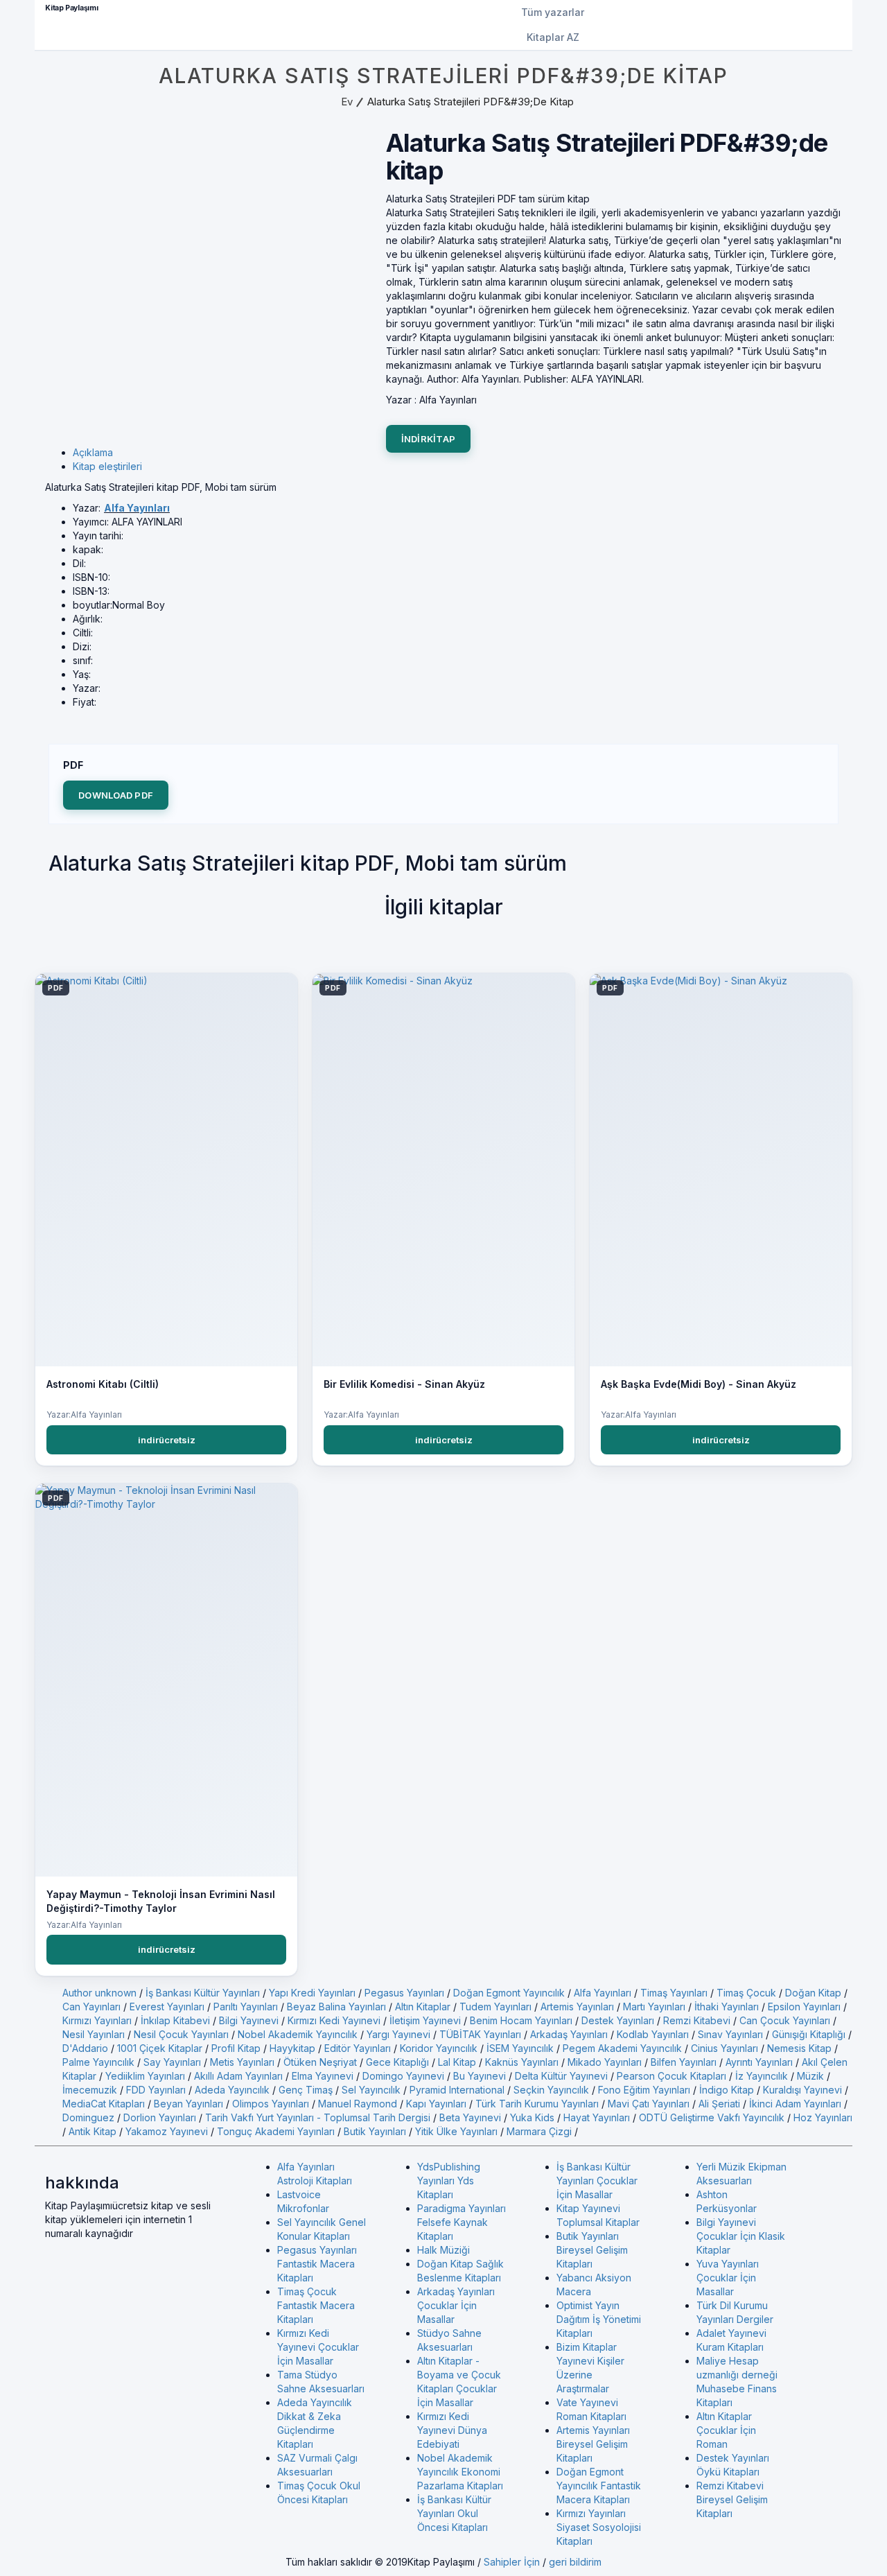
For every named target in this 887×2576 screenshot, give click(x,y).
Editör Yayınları (358, 2048)
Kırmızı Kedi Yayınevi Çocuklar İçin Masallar (318, 2347)
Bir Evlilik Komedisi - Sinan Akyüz (404, 1384)
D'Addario (85, 2048)
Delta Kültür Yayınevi (561, 2076)
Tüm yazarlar (553, 12)
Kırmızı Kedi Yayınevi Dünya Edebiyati (452, 2430)
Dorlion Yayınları (160, 2117)
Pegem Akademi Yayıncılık (622, 2048)
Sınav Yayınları (730, 2034)
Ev (347, 102)
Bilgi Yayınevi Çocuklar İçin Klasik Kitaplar (741, 2236)
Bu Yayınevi (480, 2076)
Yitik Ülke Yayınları (456, 2131)
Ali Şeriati (719, 2104)
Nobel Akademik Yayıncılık (298, 2034)
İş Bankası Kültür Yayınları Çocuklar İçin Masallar (597, 2181)
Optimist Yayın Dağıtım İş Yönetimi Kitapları (599, 2319)
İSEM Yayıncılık (520, 2048)
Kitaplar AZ (553, 37)
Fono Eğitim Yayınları (644, 2090)
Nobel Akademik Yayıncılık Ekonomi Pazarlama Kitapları (460, 2472)
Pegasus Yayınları (404, 1993)
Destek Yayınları (618, 2020)
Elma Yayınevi (323, 2076)
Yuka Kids (532, 2117)
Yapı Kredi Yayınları (312, 1993)
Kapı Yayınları (436, 2104)
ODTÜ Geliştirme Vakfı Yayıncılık (712, 2117)
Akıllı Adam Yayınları (238, 2076)
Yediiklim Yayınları (145, 2076)
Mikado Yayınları (605, 2062)
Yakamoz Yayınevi (167, 2131)
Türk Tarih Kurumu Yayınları (537, 2104)
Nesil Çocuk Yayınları (181, 2034)
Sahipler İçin (512, 2562)
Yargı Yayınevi (398, 2034)
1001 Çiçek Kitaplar (160, 2048)
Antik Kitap (93, 2131)
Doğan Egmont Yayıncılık (509, 1993)
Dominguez (88, 2117)
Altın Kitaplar (423, 2007)
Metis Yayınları (242, 2062)
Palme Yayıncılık (98, 2062)
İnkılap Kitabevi (175, 2020)
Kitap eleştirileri (107, 466)
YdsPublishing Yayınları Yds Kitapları (449, 2181)
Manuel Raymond (358, 2104)
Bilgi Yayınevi (249, 2020)
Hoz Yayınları (823, 2117)
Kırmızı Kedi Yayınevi (334, 2020)
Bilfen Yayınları (684, 2062)
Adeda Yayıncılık (232, 2090)
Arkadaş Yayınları (569, 2034)
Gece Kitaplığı (397, 2062)
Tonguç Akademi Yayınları (276, 2131)
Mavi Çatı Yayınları (649, 2104)
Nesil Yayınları (94, 2034)
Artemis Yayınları (577, 2007)
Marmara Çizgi (539, 2131)
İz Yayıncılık (762, 2076)
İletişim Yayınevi (425, 2020)
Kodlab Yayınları (653, 2034)
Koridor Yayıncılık (439, 2048)
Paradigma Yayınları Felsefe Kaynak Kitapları (462, 2222)
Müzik (810, 2076)
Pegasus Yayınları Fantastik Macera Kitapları (317, 2264)
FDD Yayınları (156, 2090)
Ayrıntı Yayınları (759, 2062)
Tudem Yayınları (495, 2007)
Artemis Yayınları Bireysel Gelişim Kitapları (593, 2444)
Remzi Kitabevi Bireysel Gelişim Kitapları (732, 2499)
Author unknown (99, 1993)
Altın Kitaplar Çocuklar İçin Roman (726, 2430)
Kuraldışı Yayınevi (802, 2090)
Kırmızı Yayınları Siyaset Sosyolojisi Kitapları (599, 2527)
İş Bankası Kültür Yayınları (203, 1993)
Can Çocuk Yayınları (785, 2020)
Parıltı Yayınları (246, 2007)
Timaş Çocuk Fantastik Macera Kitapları (316, 2305)
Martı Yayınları (654, 2007)
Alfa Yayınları (137, 508)
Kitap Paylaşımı (72, 8)
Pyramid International (457, 2090)
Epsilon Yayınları (804, 2007)
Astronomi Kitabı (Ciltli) (103, 1384)
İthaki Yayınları (727, 2007)
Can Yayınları (91, 2007)
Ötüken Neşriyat (320, 2062)
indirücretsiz (167, 1440)
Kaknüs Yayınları (522, 2062)
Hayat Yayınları (597, 2117)
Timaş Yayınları (674, 1993)
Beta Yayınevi (470, 2117)
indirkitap (429, 439)
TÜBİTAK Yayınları (480, 2034)
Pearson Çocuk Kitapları (671, 2076)
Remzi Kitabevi (697, 2020)
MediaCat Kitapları (104, 2104)
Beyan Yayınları (188, 2104)
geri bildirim (575, 2562)
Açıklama (93, 452)
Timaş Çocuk (746, 1993)
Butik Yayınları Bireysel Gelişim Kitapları (592, 2250)
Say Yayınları (172, 2062)
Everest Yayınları (167, 2007)
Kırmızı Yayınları (97, 2020)
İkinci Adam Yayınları (795, 2104)
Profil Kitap (236, 2048)
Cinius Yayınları (724, 2048)
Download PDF (116, 795)
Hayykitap (292, 2048)
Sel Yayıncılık (371, 2090)
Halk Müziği (443, 2250)
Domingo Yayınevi (403, 2076)
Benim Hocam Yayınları (521, 2020)
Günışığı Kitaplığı (809, 2034)
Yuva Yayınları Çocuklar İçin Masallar (728, 2278)
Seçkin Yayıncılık (551, 2090)
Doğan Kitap (813, 1993)
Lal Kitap (457, 2062)
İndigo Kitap (727, 2090)
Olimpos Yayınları (271, 2104)
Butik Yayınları (375, 2131)
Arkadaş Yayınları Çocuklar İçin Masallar (456, 2305)
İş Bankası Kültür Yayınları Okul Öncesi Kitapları (454, 2513)
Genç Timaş (306, 2090)
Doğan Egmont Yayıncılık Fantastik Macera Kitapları (599, 2486)
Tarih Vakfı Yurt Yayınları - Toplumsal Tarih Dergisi (318, 2117)
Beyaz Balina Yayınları (336, 2007)
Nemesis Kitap (799, 2048)
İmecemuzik (90, 2090)
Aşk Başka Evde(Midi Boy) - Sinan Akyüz (699, 1384)
